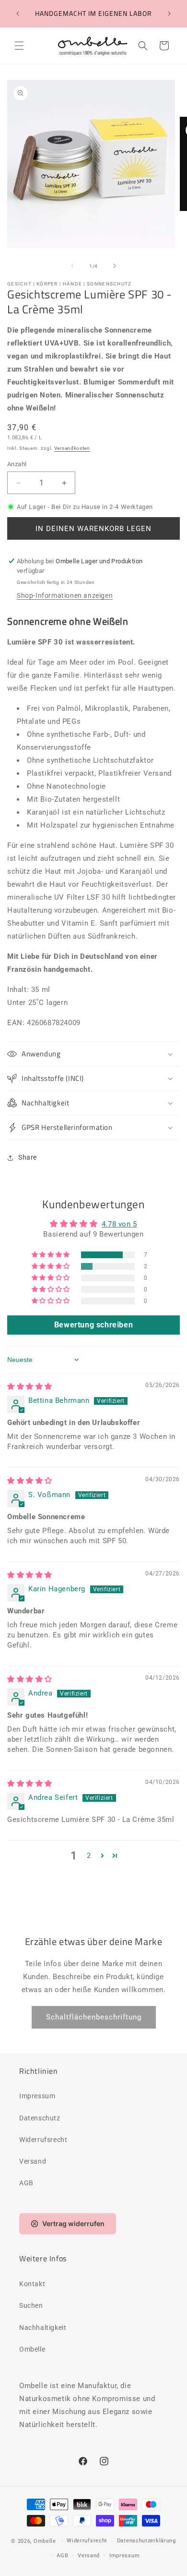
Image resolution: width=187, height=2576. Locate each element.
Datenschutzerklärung (146, 2541)
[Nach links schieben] (72, 266)
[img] (30, 1387)
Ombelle (32, 2349)
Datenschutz (40, 2118)
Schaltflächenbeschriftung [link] (94, 2017)
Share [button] (28, 1157)
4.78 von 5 (119, 1224)
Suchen (31, 2305)
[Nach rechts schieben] (115, 266)
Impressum (37, 2096)
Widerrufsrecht (43, 2140)
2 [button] (89, 1856)
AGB (26, 2183)
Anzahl (17, 464)
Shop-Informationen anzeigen (65, 595)
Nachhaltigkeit (43, 2328)
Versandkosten (72, 448)
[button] (19, 46)
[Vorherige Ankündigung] (18, 13)
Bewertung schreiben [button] (93, 1325)
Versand (33, 2161)
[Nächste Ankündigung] (169, 13)
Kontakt (32, 2284)
